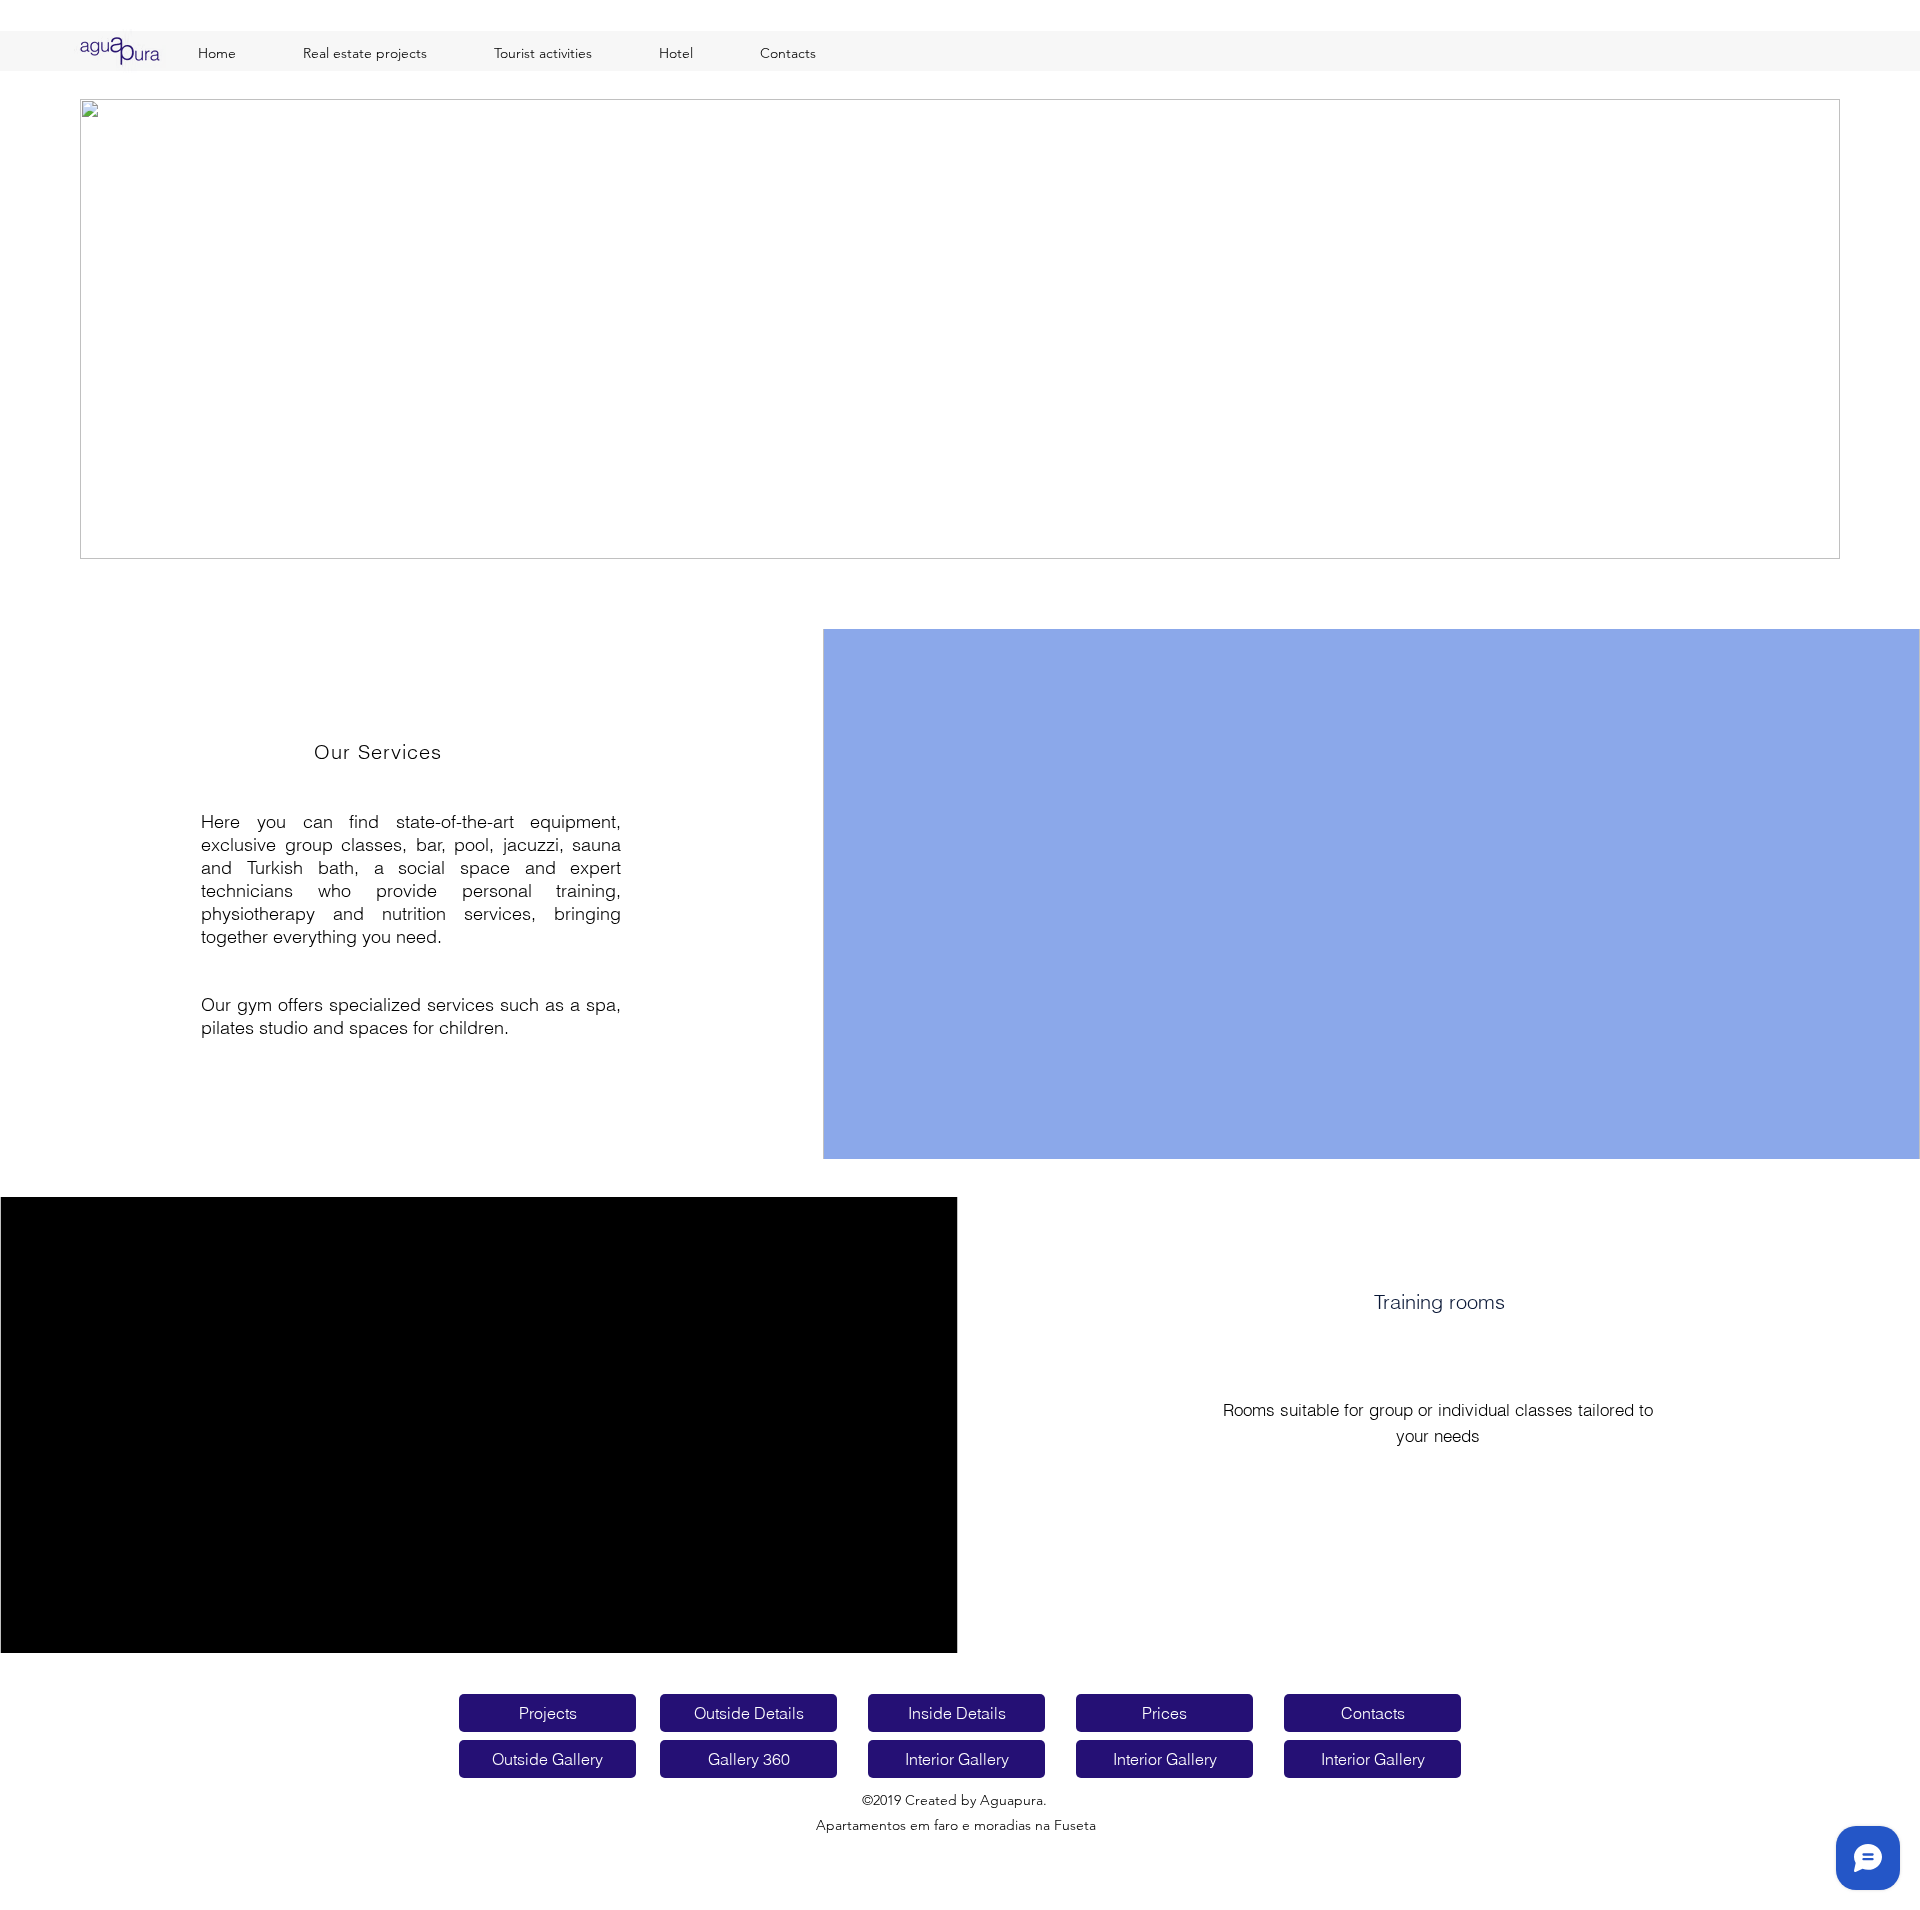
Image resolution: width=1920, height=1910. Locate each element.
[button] (960, 329)
